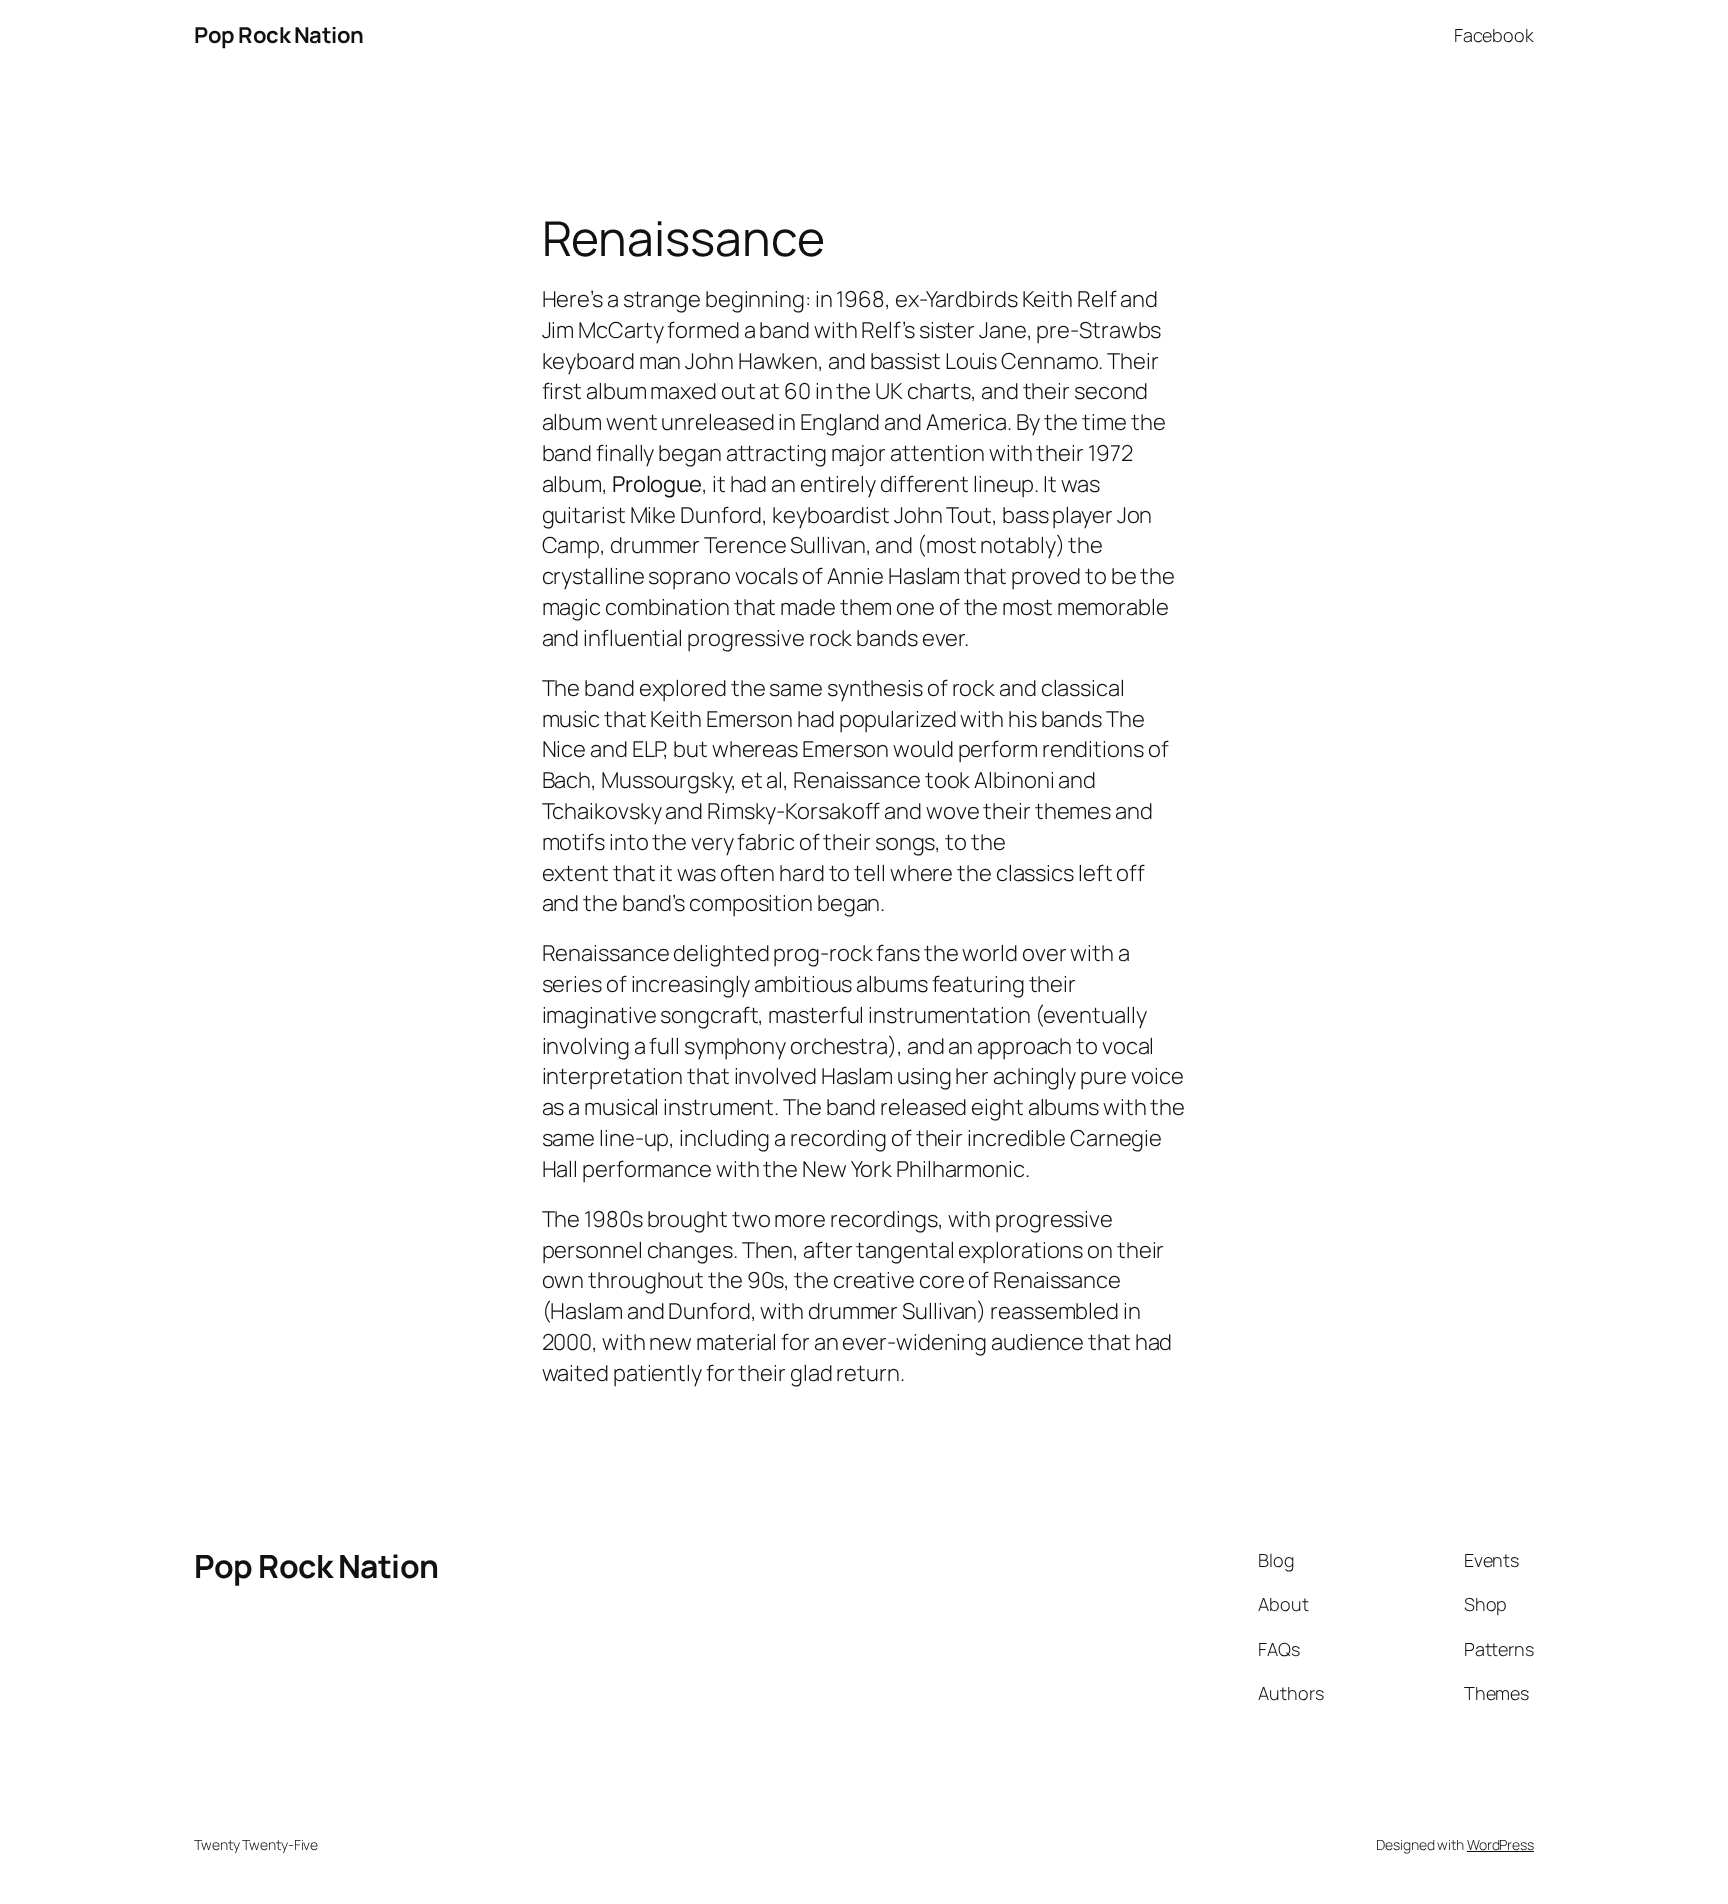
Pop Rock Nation (279, 35)
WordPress (1500, 1844)
